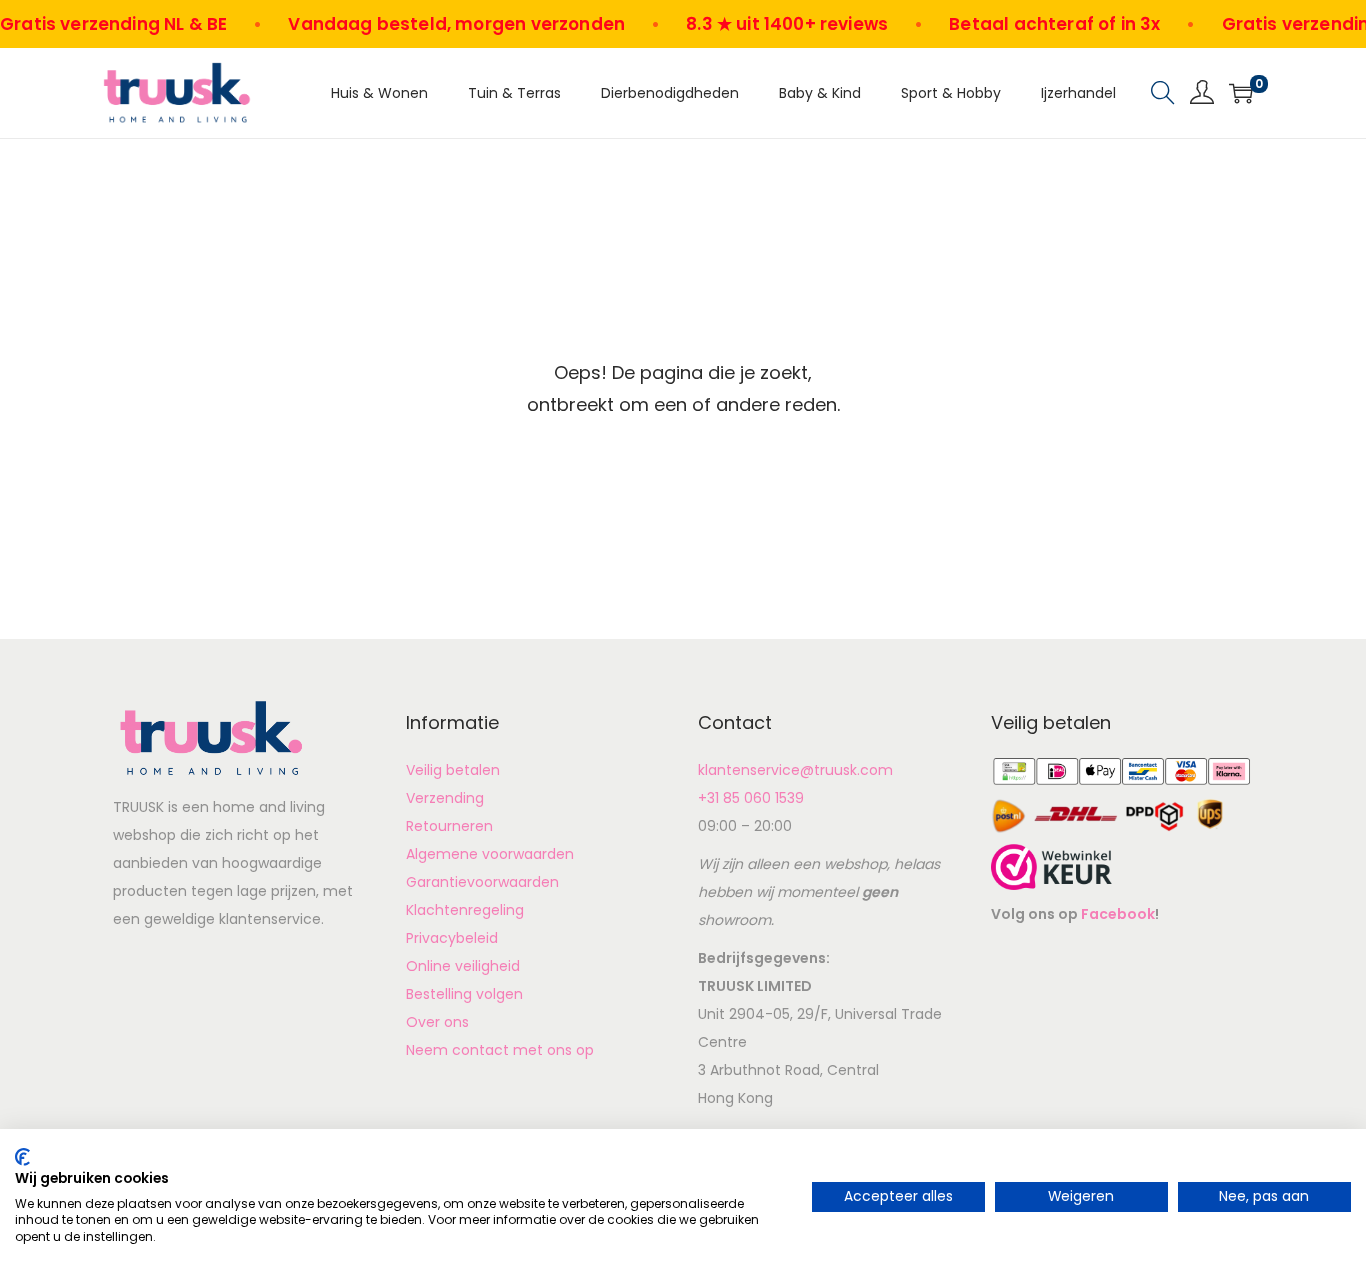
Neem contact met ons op (500, 1050)
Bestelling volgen (464, 994)
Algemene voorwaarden (490, 854)
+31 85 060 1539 (751, 798)
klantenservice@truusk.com (795, 770)
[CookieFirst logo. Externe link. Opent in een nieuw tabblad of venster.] (22, 1157)
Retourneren (449, 826)
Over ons (437, 1022)
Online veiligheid (463, 966)
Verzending (445, 798)
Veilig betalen (453, 770)
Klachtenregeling (465, 910)
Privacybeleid (452, 938)
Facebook (1118, 914)
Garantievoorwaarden (482, 882)
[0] (1241, 93)
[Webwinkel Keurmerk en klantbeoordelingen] (1051, 866)
